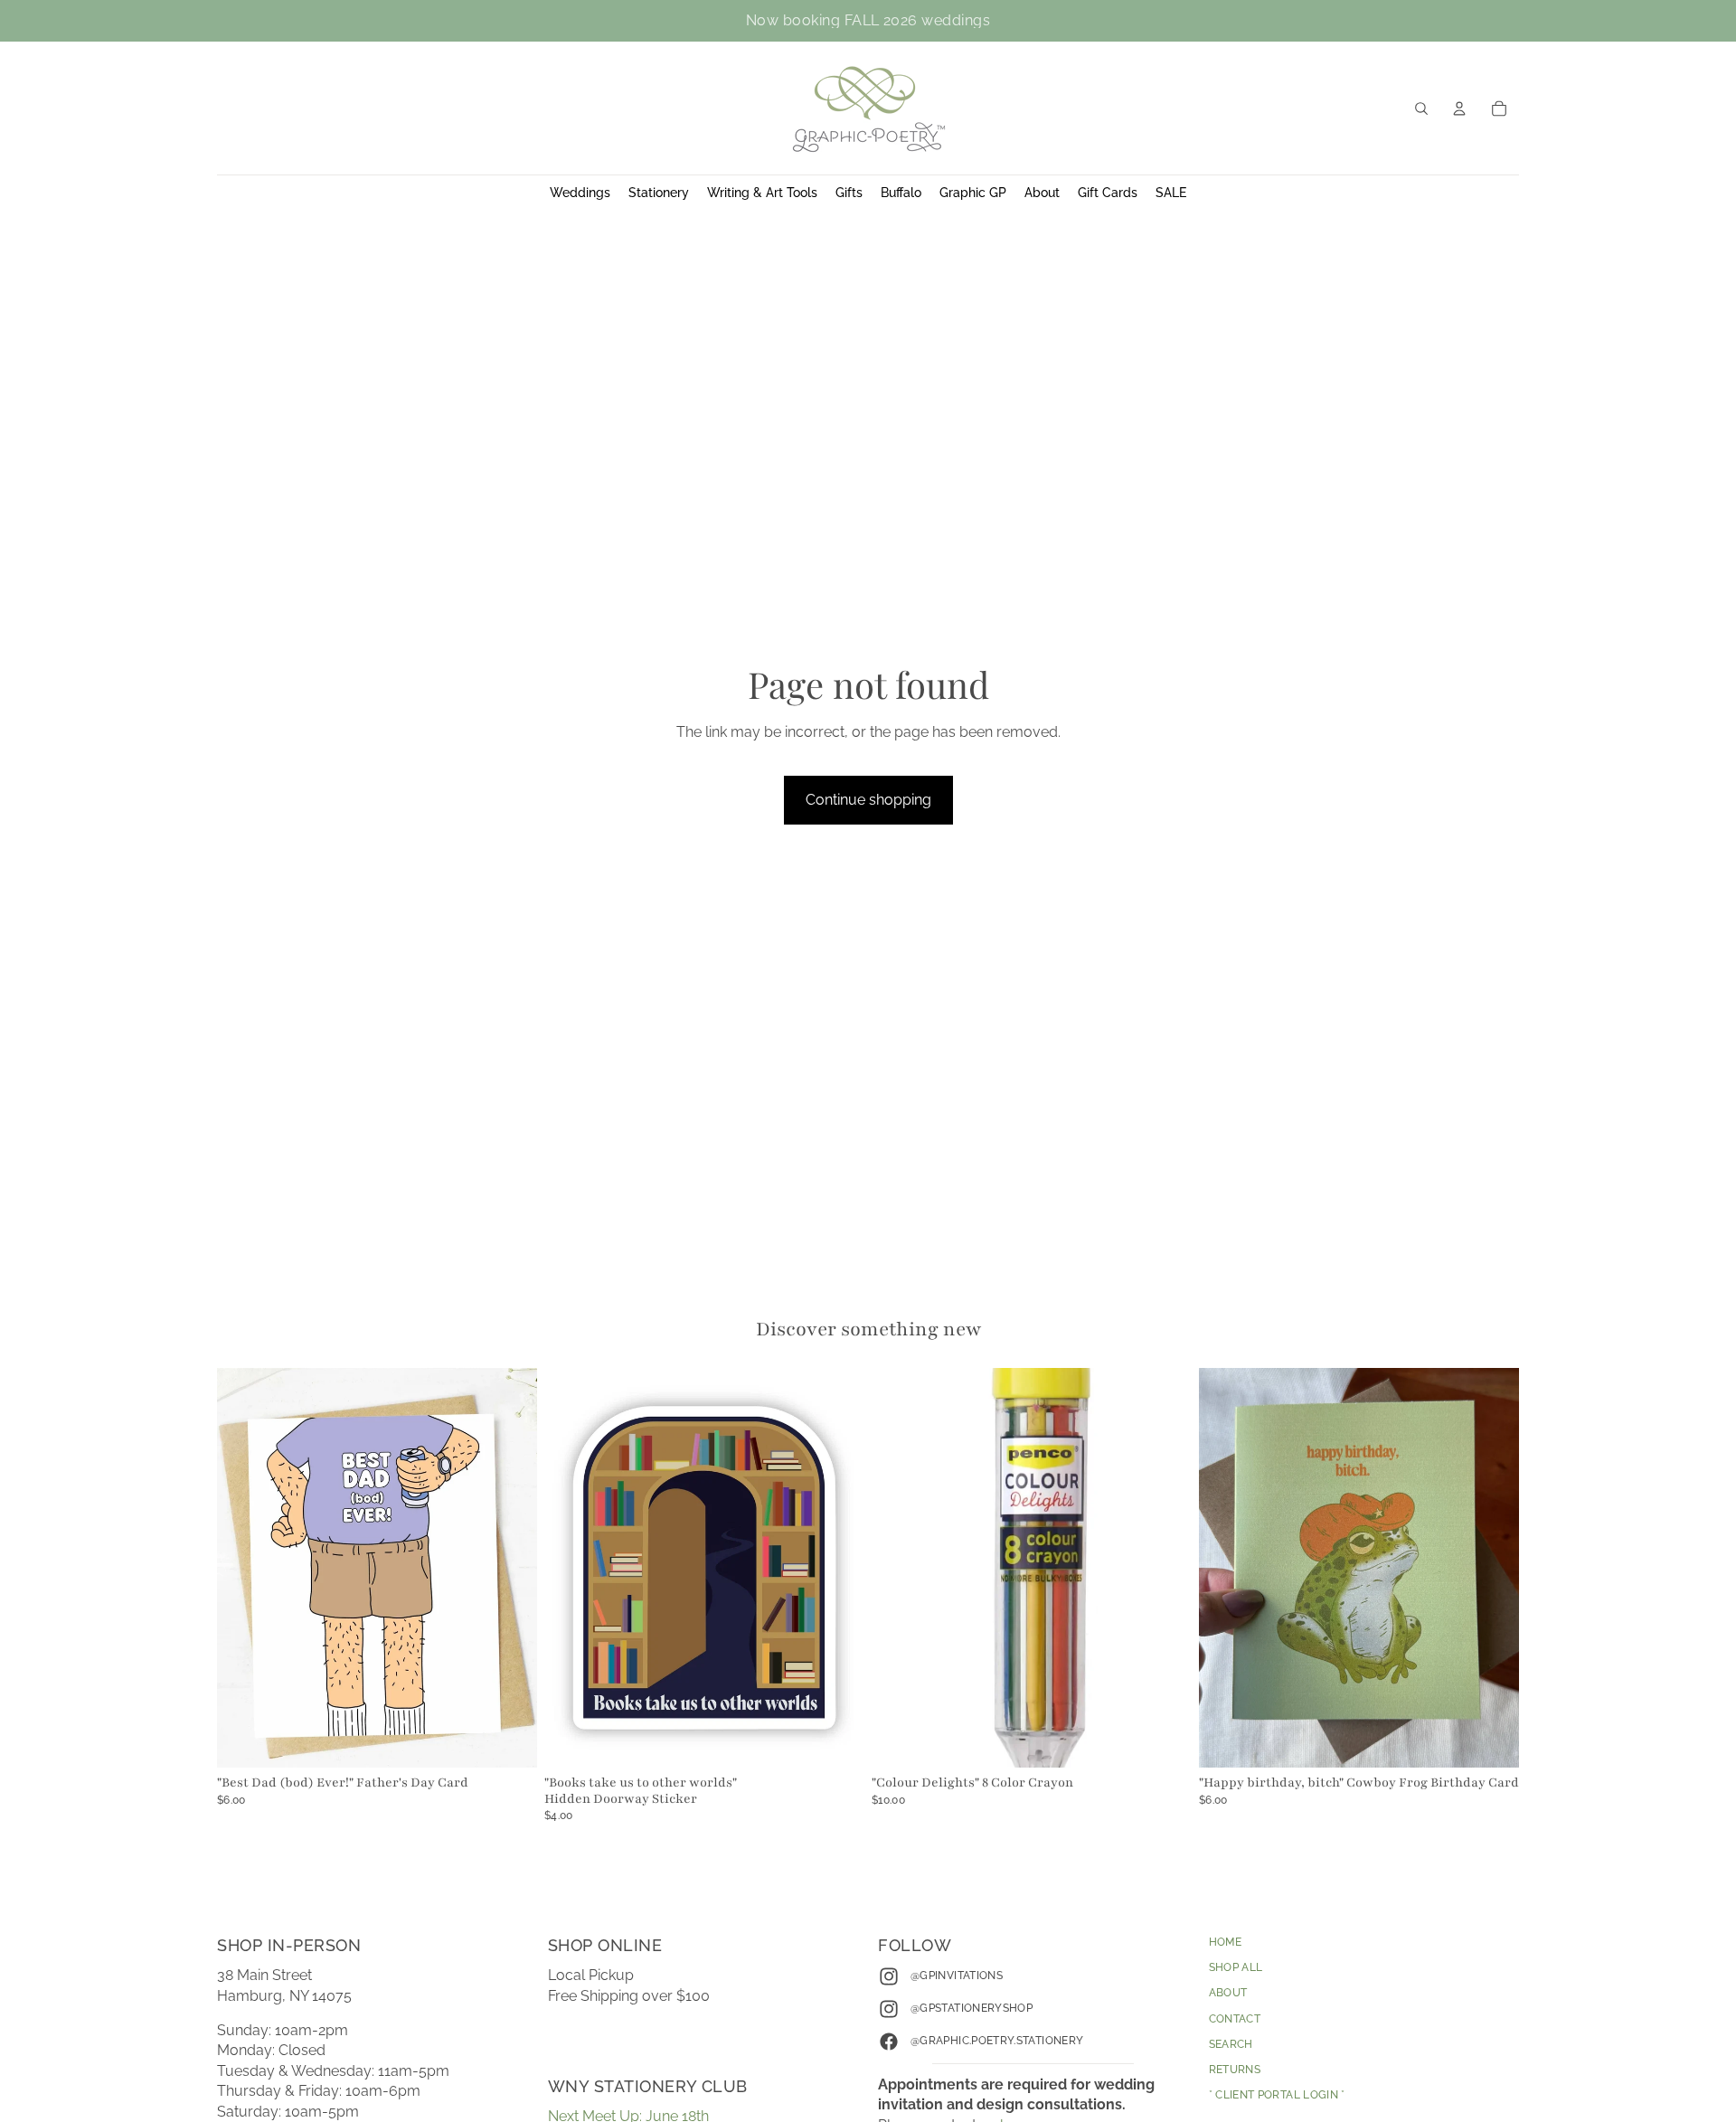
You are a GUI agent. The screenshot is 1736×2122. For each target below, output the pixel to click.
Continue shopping (868, 800)
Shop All (1236, 1967)
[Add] (509, 1740)
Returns (1235, 2069)
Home (1225, 1942)
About (1228, 1993)
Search (1231, 2043)
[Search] (1421, 108)
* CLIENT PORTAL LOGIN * (1277, 2095)
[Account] (1459, 108)
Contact (1235, 2018)
